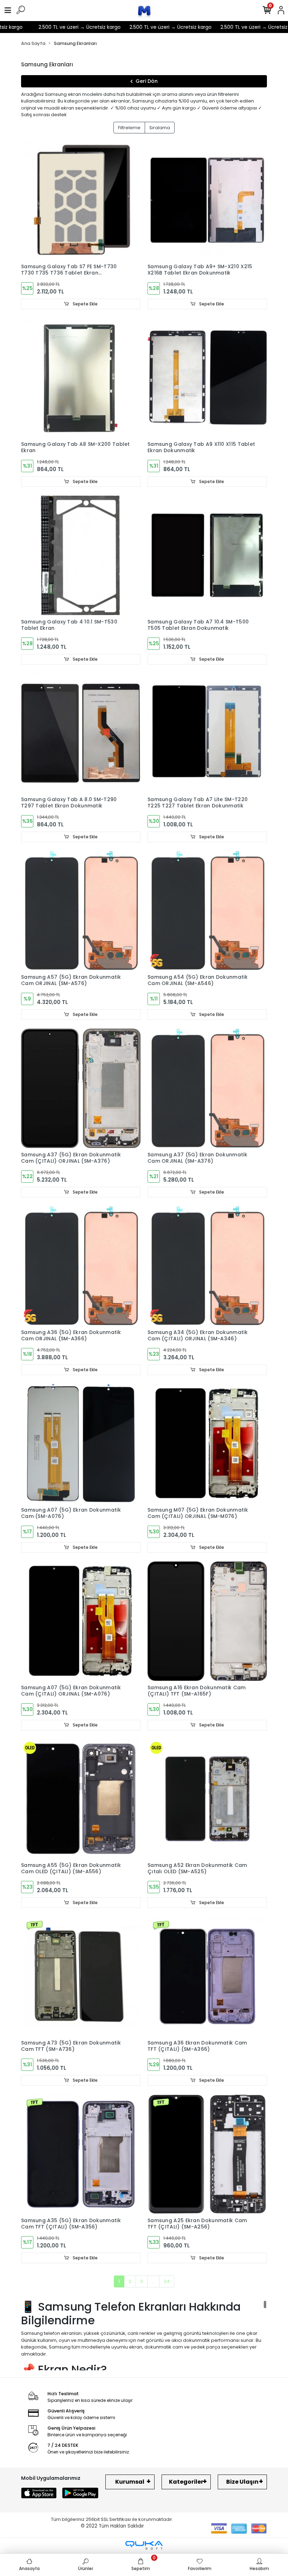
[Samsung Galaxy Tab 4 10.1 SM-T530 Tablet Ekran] (81, 555)
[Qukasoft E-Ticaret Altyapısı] (144, 2545)
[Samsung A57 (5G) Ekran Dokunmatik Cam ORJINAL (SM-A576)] (81, 911)
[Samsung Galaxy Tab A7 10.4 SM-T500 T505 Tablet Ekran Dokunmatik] (207, 555)
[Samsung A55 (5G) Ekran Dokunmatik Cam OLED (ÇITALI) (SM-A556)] (81, 1799)
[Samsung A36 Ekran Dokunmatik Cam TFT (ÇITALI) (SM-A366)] (207, 1976)
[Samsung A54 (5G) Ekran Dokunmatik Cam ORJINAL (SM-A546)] (207, 911)
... (153, 2281)
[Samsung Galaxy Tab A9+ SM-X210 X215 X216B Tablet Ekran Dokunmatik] (207, 200)
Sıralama (160, 128)
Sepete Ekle (85, 304)
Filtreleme (129, 128)
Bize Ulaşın (242, 2482)
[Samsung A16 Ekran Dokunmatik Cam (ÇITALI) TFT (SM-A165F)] (207, 1621)
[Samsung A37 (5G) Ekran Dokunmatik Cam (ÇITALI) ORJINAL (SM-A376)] (81, 1088)
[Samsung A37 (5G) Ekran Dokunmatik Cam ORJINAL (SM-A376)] (207, 1088)
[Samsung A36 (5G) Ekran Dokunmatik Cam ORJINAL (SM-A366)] (81, 1266)
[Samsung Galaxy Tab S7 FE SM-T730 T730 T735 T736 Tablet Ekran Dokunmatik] (81, 200)
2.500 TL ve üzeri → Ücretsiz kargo (56, 27)
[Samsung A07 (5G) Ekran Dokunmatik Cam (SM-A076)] (81, 1444)
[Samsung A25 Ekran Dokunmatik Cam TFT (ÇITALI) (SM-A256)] (207, 2154)
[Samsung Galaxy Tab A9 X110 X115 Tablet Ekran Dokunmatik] (207, 378)
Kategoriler (186, 2482)
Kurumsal (130, 2482)
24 (167, 2281)
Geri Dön (147, 81)
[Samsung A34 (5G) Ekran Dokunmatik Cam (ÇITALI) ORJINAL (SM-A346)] (207, 1266)
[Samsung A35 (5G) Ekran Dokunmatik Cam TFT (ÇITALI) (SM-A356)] (81, 2154)
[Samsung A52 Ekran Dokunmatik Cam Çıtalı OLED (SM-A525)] (207, 1799)
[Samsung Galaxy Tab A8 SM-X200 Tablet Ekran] (81, 378)
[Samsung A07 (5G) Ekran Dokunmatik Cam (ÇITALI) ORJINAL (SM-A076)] (81, 1621)
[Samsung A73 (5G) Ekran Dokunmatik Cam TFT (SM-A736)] (81, 1976)
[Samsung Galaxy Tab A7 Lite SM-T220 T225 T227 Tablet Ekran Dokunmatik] (207, 733)
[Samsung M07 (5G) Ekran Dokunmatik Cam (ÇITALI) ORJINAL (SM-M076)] (207, 1444)
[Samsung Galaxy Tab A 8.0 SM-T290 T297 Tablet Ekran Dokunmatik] (81, 733)
